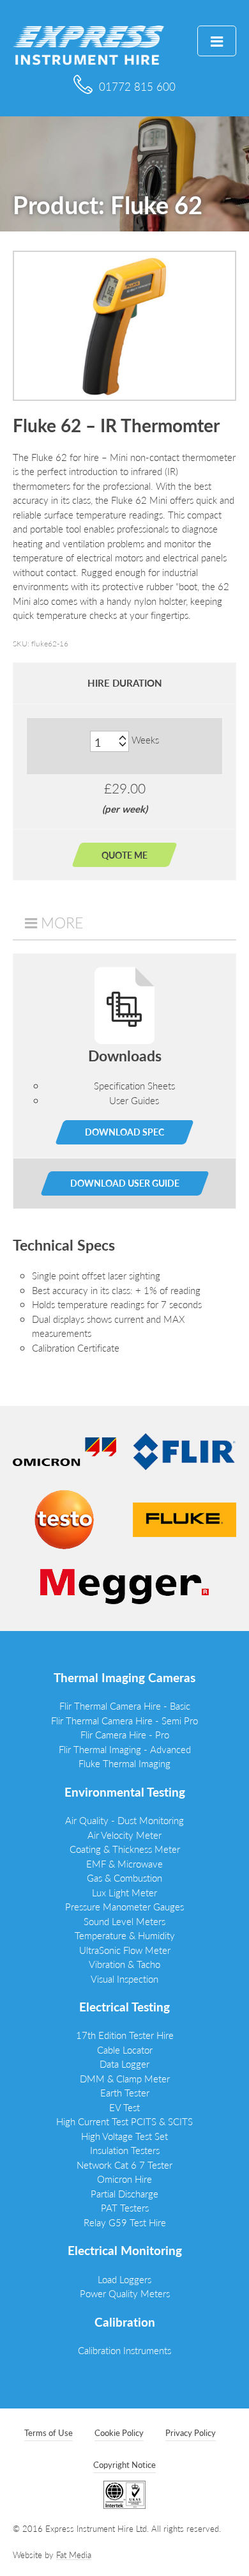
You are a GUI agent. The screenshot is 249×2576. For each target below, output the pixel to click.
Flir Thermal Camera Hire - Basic (125, 1706)
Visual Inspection (124, 1979)
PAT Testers (125, 2207)
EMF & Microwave (124, 1863)
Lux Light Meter (124, 1892)
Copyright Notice (124, 2464)
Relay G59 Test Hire (125, 2222)
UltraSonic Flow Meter (125, 1950)
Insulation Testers (125, 2150)
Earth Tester (125, 2092)
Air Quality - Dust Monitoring (124, 1820)
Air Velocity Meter (124, 1835)
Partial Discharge (124, 2193)
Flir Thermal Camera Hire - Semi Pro (124, 1720)
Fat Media (74, 2555)
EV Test (124, 2107)
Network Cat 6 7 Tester (124, 2165)
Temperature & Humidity (125, 1935)
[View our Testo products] (64, 1518)
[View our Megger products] (124, 1585)
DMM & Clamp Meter (125, 2078)
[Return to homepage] (88, 44)
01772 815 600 (137, 86)
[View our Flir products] (185, 1450)
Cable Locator (125, 2049)
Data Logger (124, 2064)
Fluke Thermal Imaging (124, 1763)
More (62, 923)
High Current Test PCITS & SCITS (124, 2121)
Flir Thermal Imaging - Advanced (125, 1749)
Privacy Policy (191, 2432)
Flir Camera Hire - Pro (125, 1734)
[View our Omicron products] (64, 1450)
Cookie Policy (119, 2432)
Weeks (145, 739)
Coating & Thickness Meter (125, 1849)
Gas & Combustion (124, 1877)
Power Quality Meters (125, 2293)
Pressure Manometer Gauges (124, 1906)
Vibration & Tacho (124, 1964)
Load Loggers (124, 2279)
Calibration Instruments (124, 2350)
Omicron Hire (124, 2179)
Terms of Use (49, 2432)
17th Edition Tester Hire (125, 2035)
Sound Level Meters (124, 1921)
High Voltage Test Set (124, 2136)
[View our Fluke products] (185, 1518)
